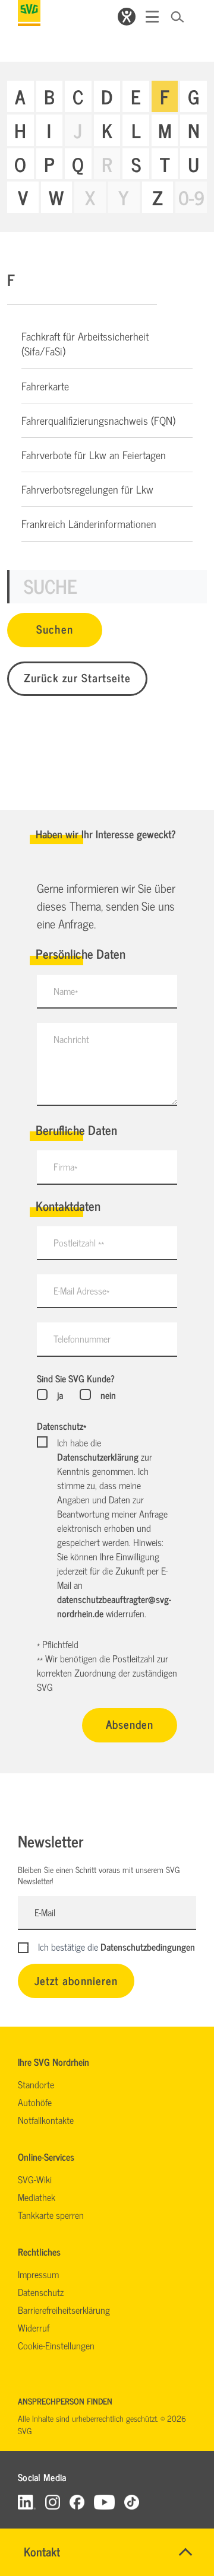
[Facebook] (77, 2502)
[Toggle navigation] (152, 17)
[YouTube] (105, 2502)
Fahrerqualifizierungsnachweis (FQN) (98, 420)
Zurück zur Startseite (77, 677)
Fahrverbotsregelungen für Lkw (87, 489)
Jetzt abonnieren (76, 1980)
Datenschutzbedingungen (148, 1947)
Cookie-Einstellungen (56, 2345)
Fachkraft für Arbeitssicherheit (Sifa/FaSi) (85, 343)
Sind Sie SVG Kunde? (76, 1378)
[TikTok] (132, 2502)
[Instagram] (53, 2502)
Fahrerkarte (45, 386)
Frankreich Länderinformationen (89, 523)
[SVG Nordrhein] (29, 13)
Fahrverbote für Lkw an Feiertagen (94, 454)
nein (108, 1395)
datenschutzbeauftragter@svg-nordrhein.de (114, 1606)
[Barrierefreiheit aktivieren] (127, 17)
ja (60, 1395)
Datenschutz (62, 1426)
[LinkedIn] (27, 2502)
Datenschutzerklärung (98, 1456)
